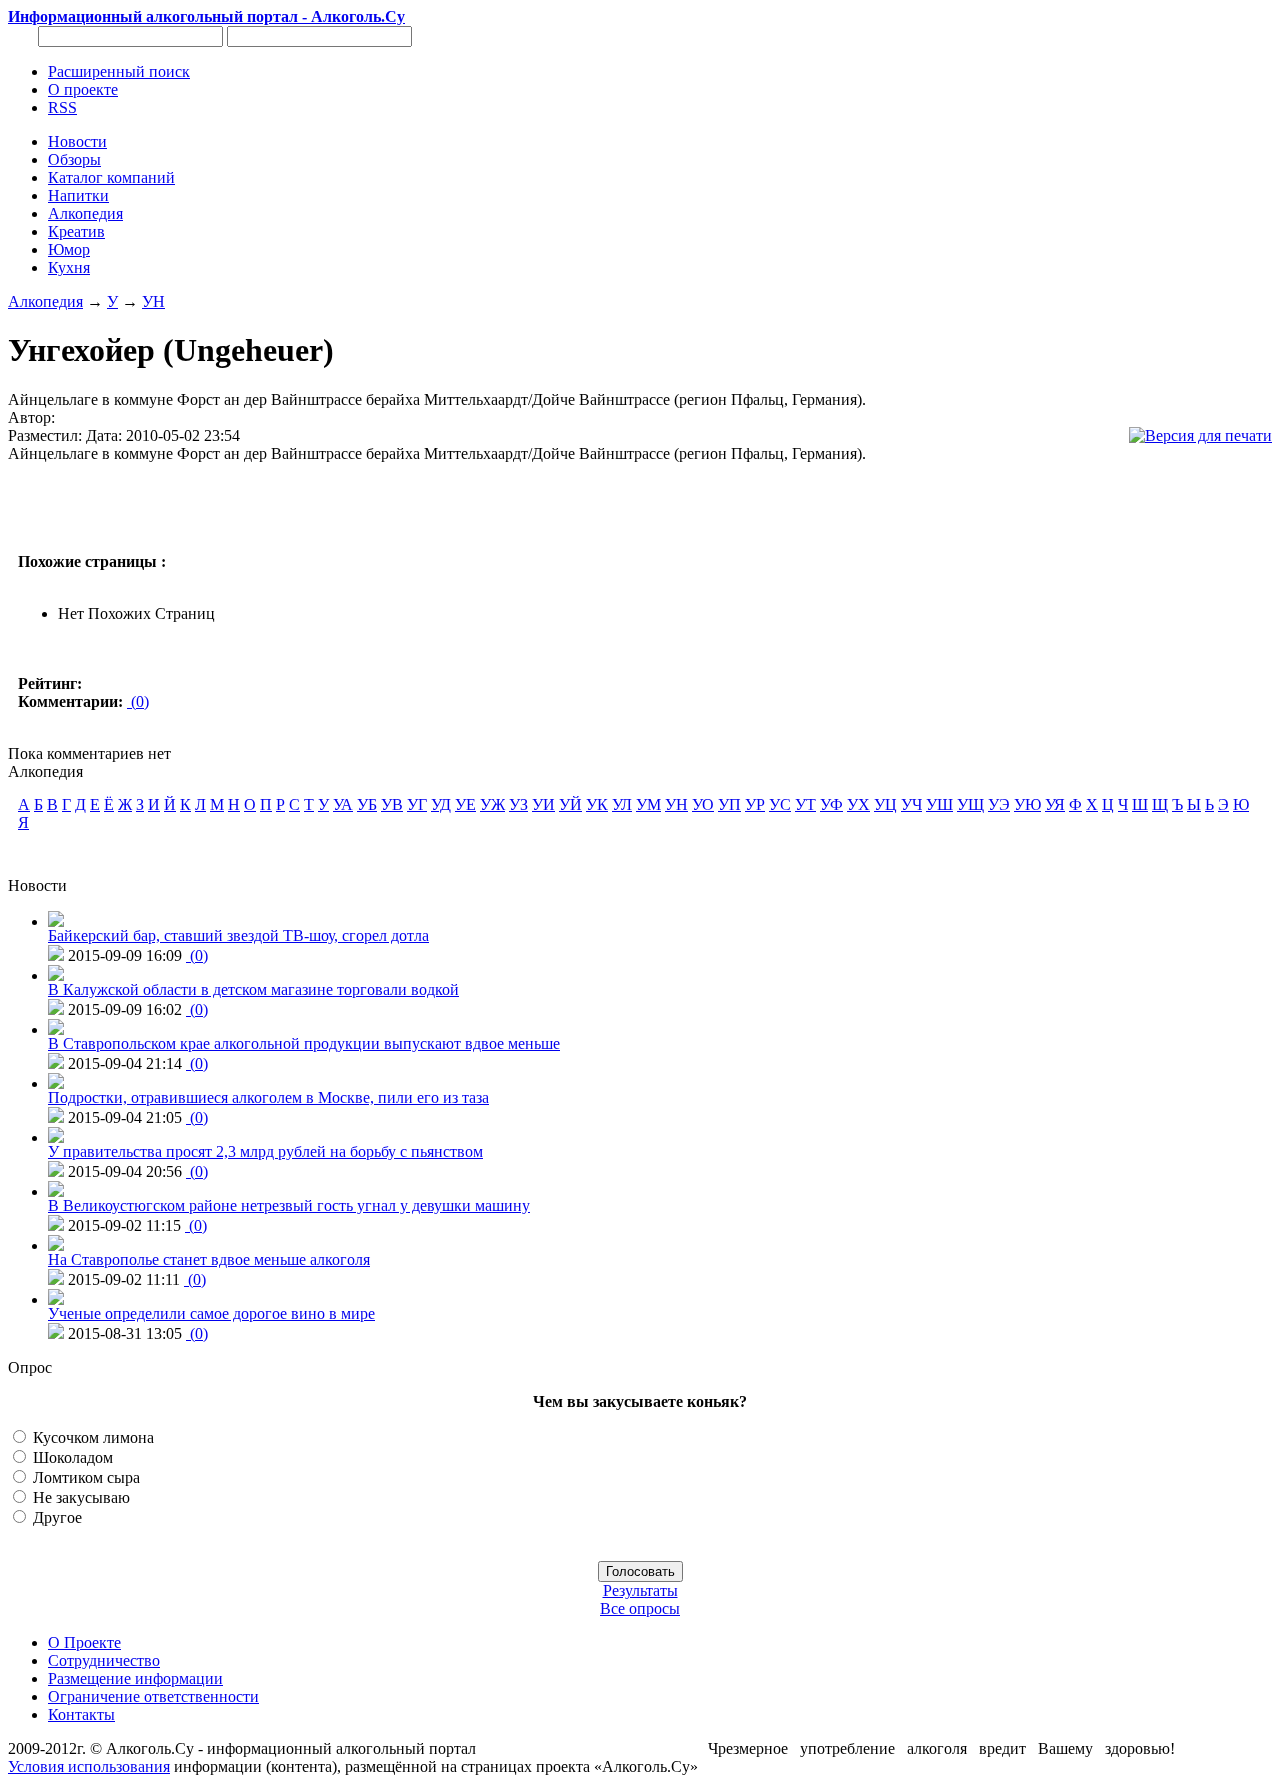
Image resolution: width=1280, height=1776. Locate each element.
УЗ (518, 804)
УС (780, 804)
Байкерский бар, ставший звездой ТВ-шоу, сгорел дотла (238, 935)
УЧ (911, 804)
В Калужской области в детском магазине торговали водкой (253, 989)
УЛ (622, 804)
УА (343, 804)
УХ (858, 804)
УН (153, 301)
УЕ (465, 804)
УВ (392, 804)
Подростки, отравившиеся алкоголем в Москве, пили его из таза (268, 1097)
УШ (939, 804)
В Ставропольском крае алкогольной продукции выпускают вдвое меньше (304, 1043)
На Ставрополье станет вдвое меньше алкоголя (209, 1259)
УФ (831, 804)
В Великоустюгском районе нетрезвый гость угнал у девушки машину (289, 1205)
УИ (543, 804)
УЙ (570, 804)
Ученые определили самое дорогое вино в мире (211, 1313)
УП (729, 804)
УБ (367, 804)
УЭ (999, 804)
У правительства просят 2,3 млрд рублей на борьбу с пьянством (265, 1151)
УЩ (970, 804)
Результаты (640, 1590)
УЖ (492, 804)
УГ (417, 804)
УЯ (1055, 804)
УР (755, 804)
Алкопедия (45, 301)
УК (597, 804)
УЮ (1027, 804)
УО (703, 804)
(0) (138, 701)
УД (441, 804)
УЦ (885, 804)
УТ (805, 804)
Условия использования (89, 1766)
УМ (648, 804)
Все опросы (640, 1608)
